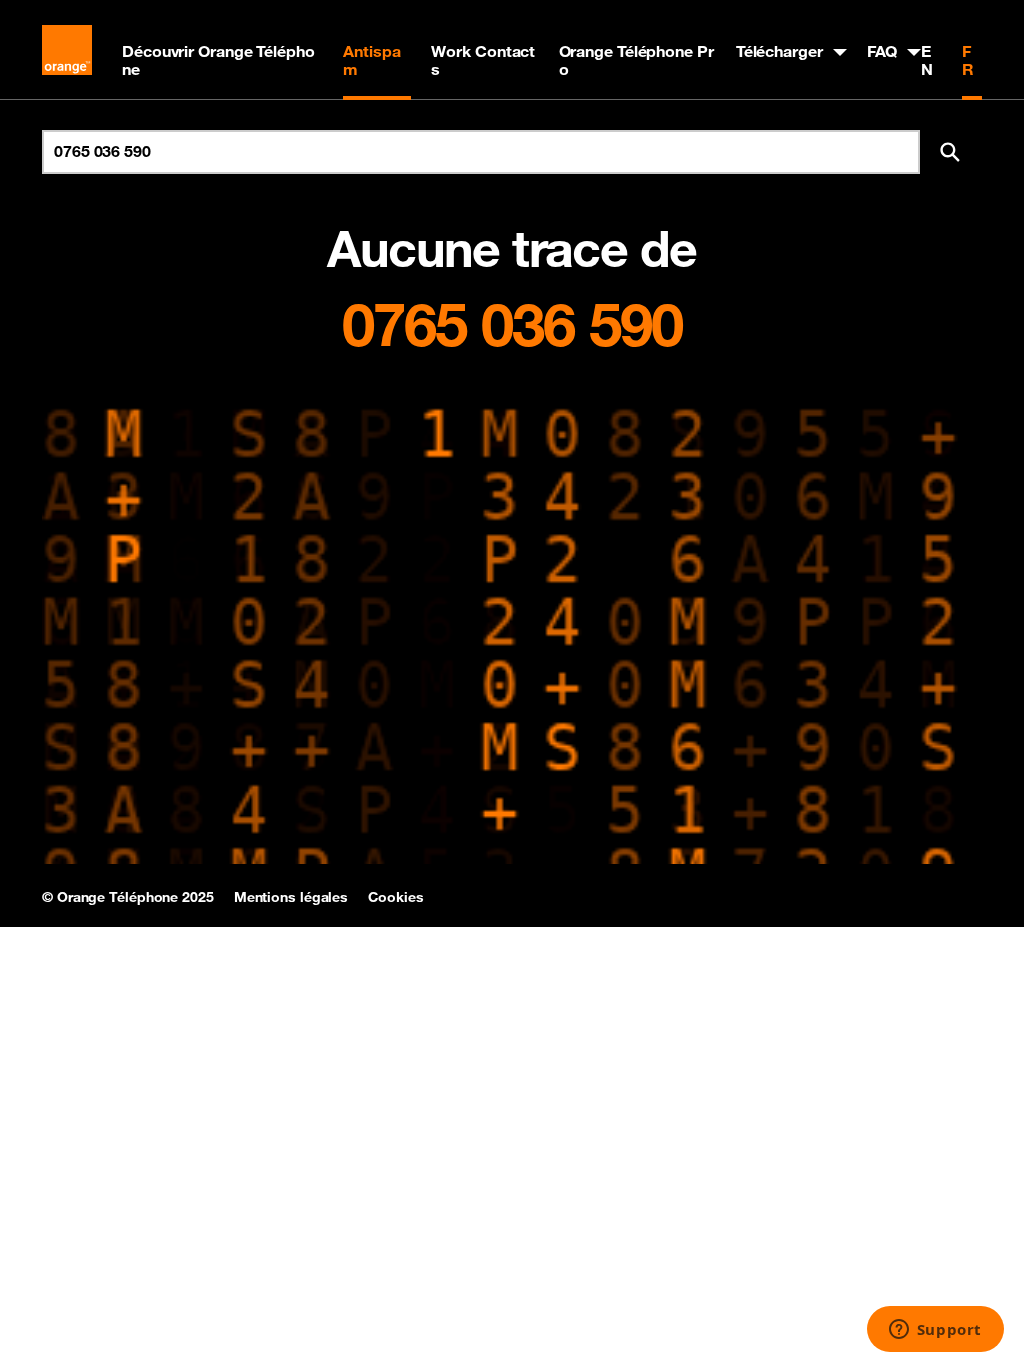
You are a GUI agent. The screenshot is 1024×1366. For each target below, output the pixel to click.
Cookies (395, 897)
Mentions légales (291, 897)
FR (968, 60)
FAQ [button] (882, 51)
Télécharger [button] (779, 51)
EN (927, 60)
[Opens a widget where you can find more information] (935, 1331)
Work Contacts (483, 60)
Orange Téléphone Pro (636, 60)
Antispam (371, 60)
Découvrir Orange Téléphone (218, 60)
